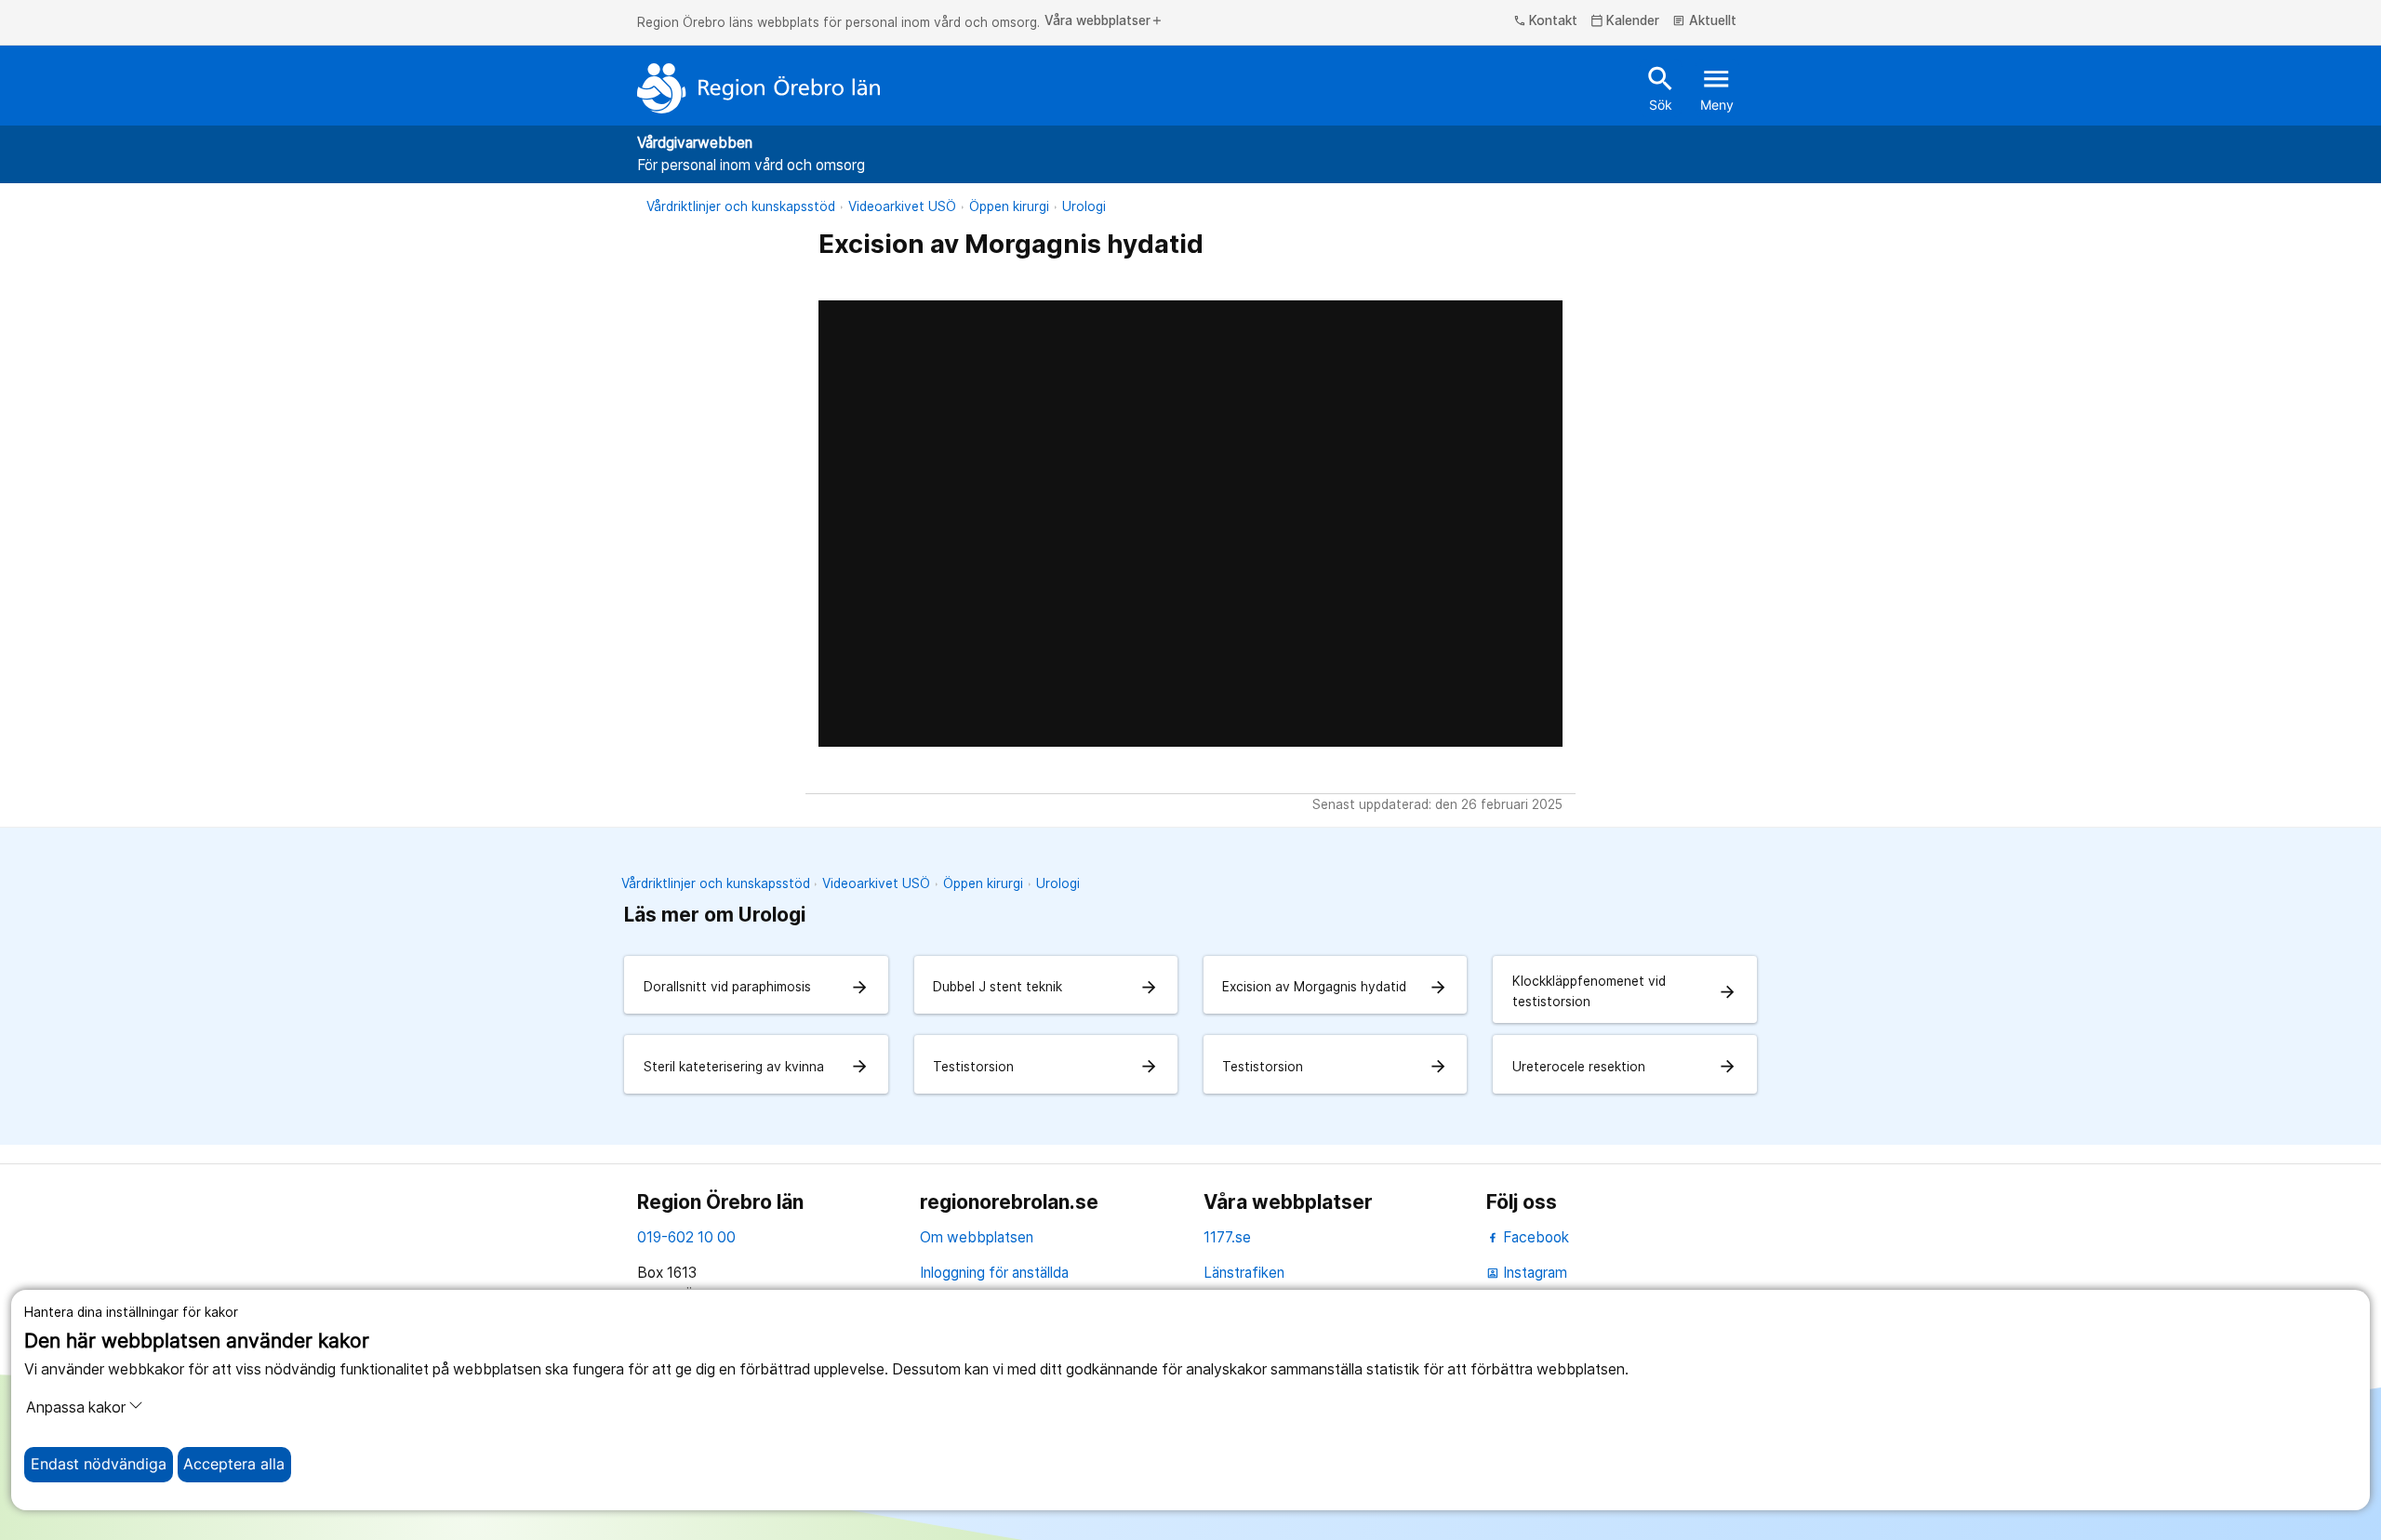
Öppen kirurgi (1009, 206)
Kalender (1625, 21)
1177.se (1227, 1237)
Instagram (1527, 1273)
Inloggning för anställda (994, 1273)
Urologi (1084, 206)
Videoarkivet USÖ (902, 206)
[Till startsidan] (759, 88)
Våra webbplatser (1104, 21)
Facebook (1534, 1237)
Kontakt (1546, 21)
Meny (1717, 87)
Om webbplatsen (977, 1237)
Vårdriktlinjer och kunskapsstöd (741, 206)
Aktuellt (1704, 21)
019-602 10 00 (686, 1237)
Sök (1661, 87)
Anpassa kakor (76, 1407)
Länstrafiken (1244, 1273)
